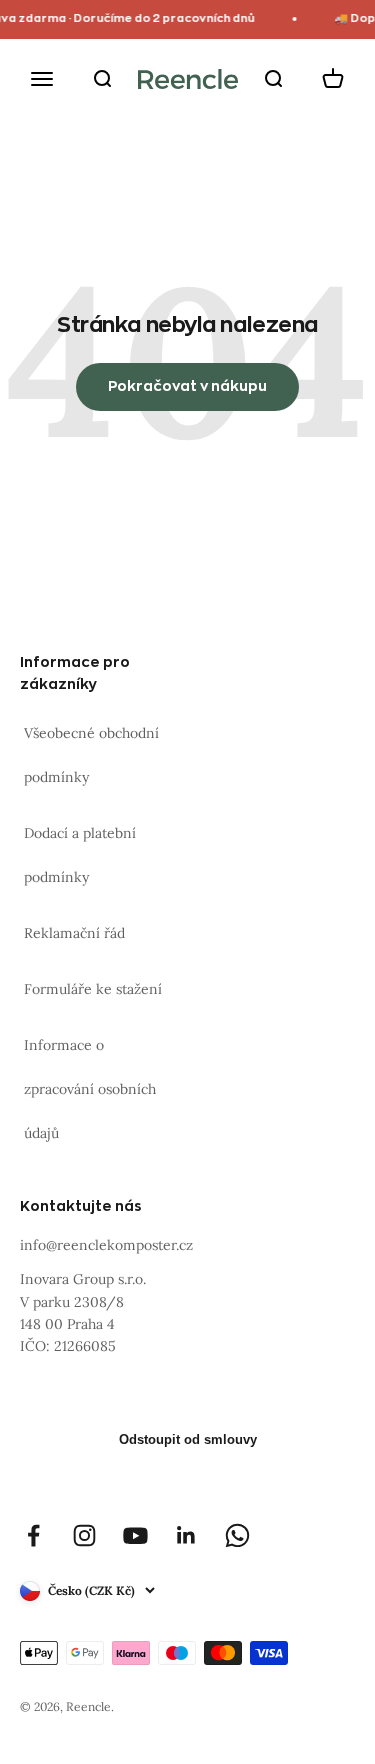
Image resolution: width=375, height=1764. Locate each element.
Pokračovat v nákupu (187, 386)
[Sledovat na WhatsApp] (237, 1535)
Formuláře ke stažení (93, 989)
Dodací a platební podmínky (80, 855)
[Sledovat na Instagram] (84, 1535)
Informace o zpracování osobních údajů (90, 1089)
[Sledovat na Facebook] (33, 1535)
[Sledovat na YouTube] (135, 1535)
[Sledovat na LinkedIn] (186, 1535)
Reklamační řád (74, 933)
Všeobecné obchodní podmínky (91, 755)
